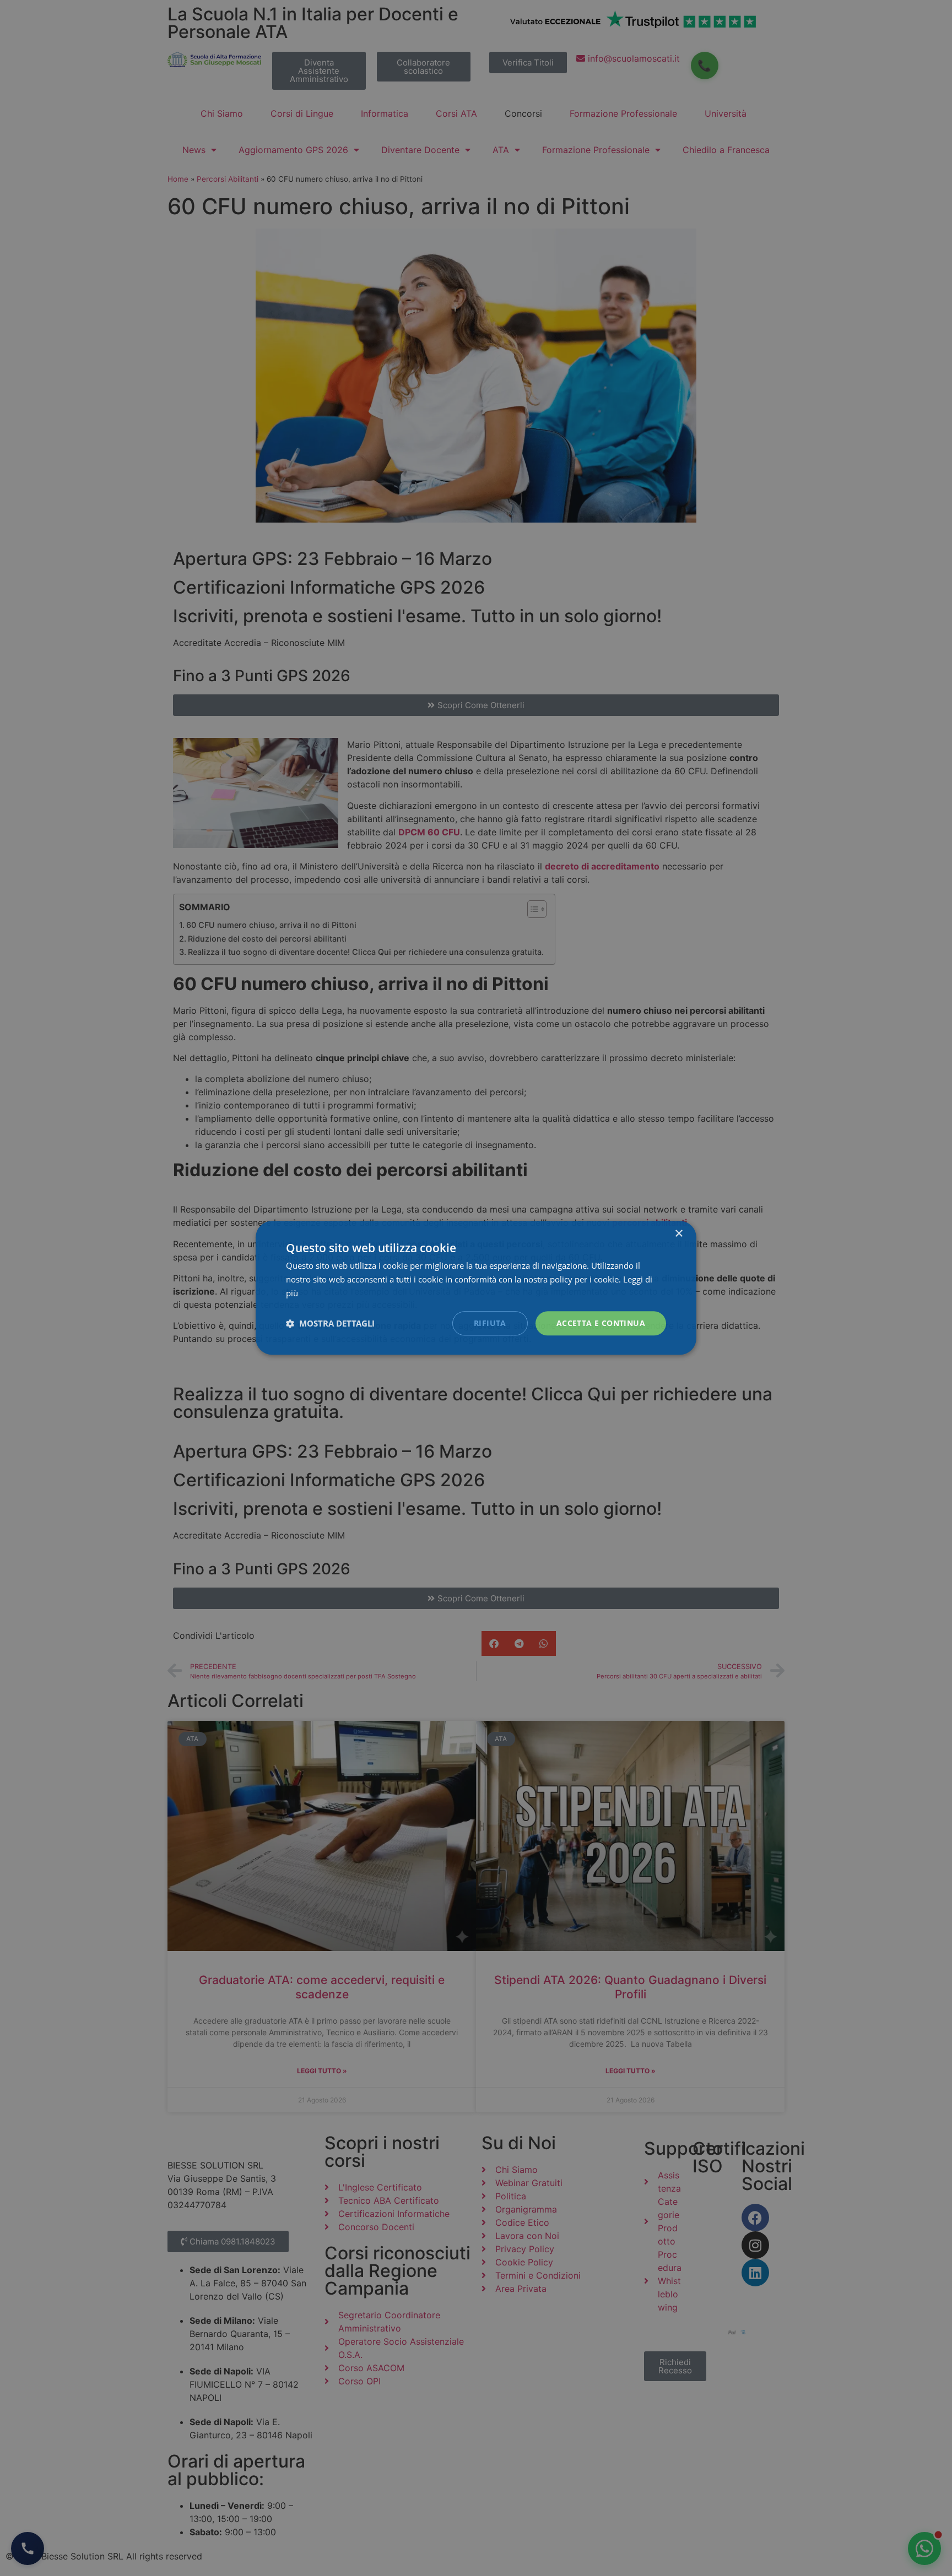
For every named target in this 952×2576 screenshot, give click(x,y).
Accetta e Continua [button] (601, 1323)
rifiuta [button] (490, 1323)
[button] (330, 1323)
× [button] (678, 1234)
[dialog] (476, 1288)
